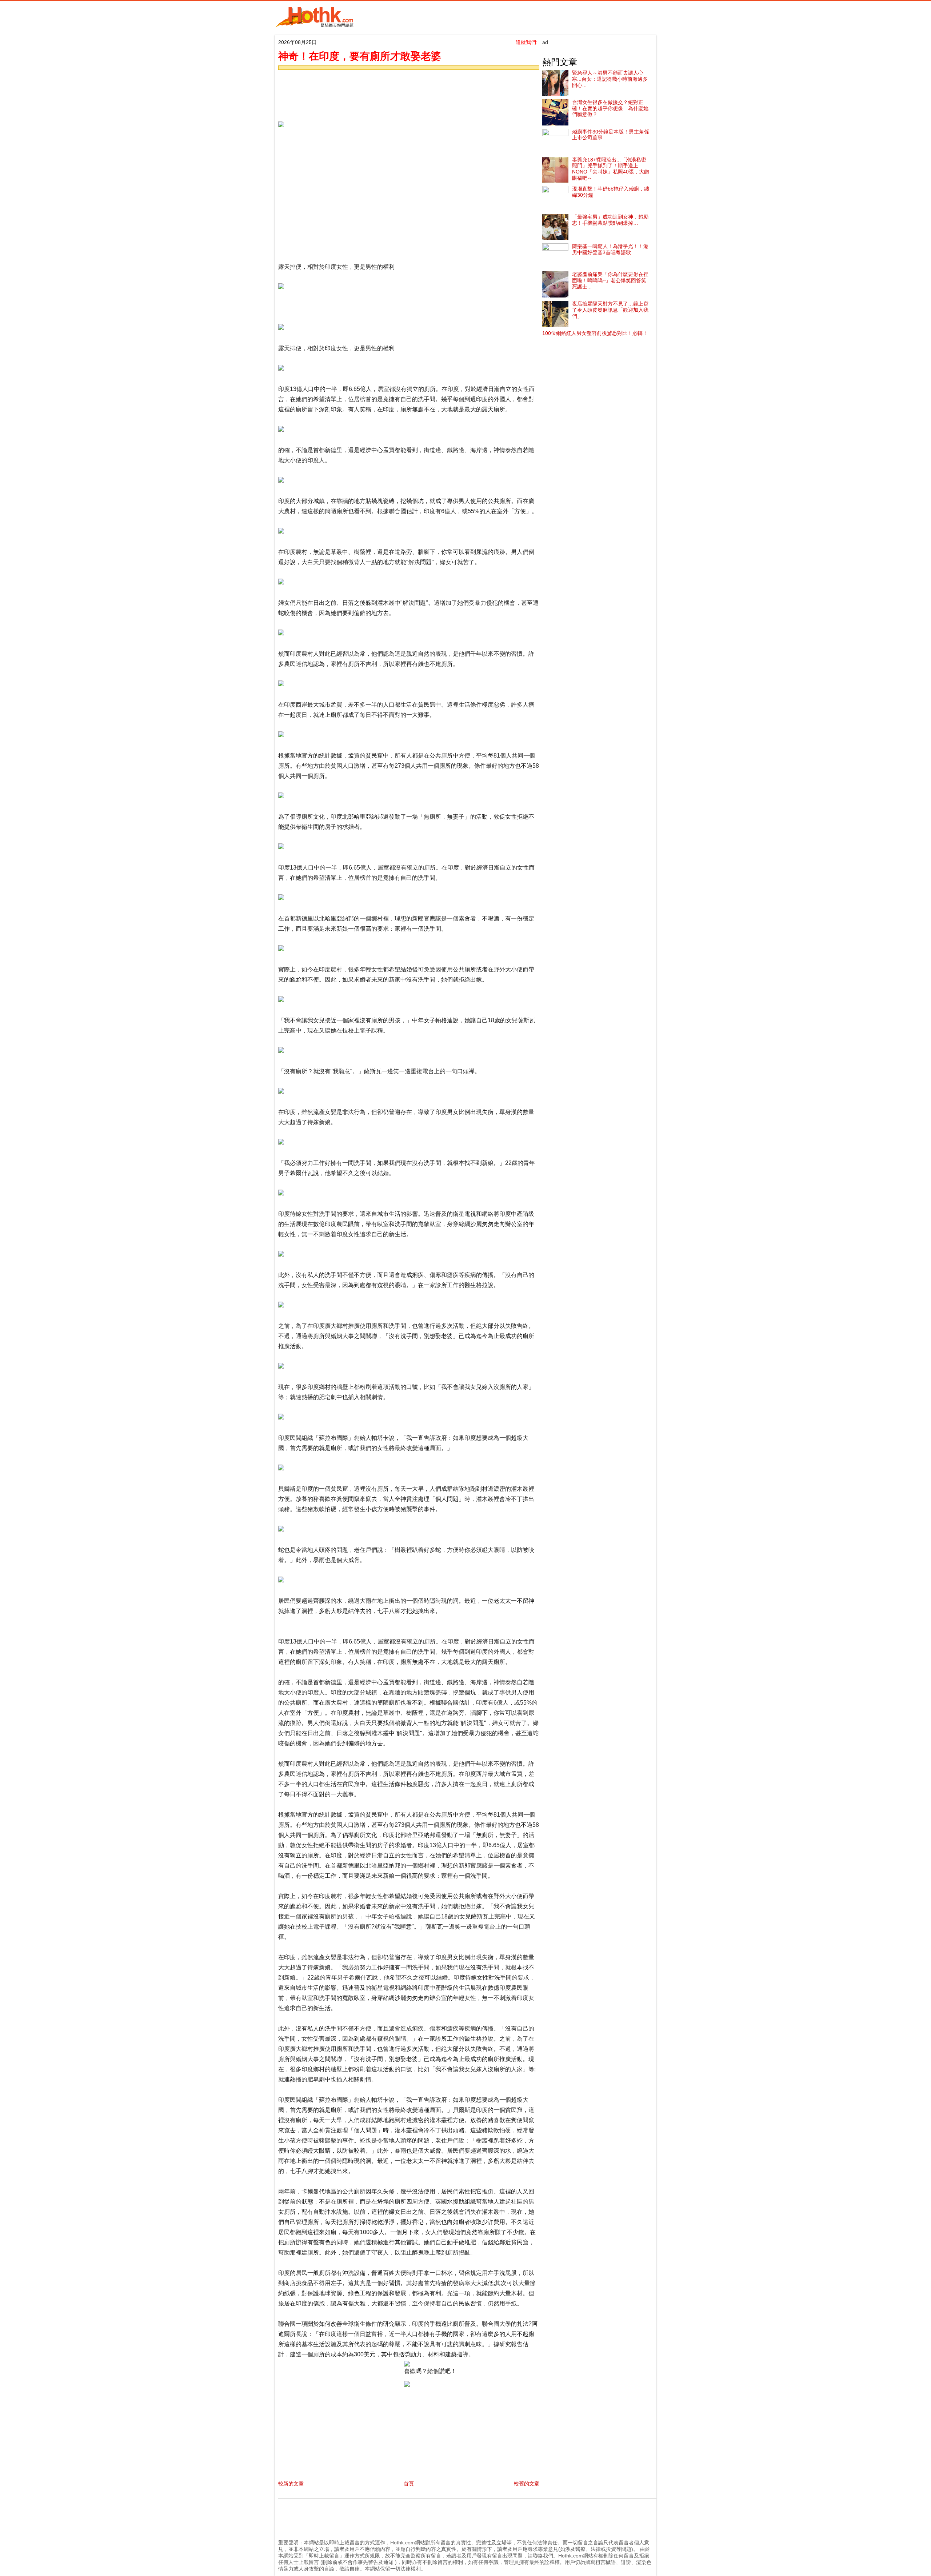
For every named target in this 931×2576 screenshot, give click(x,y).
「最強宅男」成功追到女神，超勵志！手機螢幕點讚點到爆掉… (610, 220)
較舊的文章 (527, 2484)
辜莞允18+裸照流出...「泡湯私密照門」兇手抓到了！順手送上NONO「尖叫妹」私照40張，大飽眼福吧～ (611, 169)
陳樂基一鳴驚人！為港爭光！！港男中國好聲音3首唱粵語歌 (610, 249)
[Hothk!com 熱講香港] (315, 26)
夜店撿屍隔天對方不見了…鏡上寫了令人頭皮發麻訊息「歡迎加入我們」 (610, 310)
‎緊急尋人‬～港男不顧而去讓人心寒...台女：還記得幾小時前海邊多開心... (610, 79)
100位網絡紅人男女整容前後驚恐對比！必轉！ (595, 333)
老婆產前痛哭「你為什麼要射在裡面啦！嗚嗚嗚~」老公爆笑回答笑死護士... (610, 280)
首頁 (409, 2484)
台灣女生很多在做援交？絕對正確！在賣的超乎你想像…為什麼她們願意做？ (610, 108)
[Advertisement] (407, 93)
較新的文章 (291, 2484)
